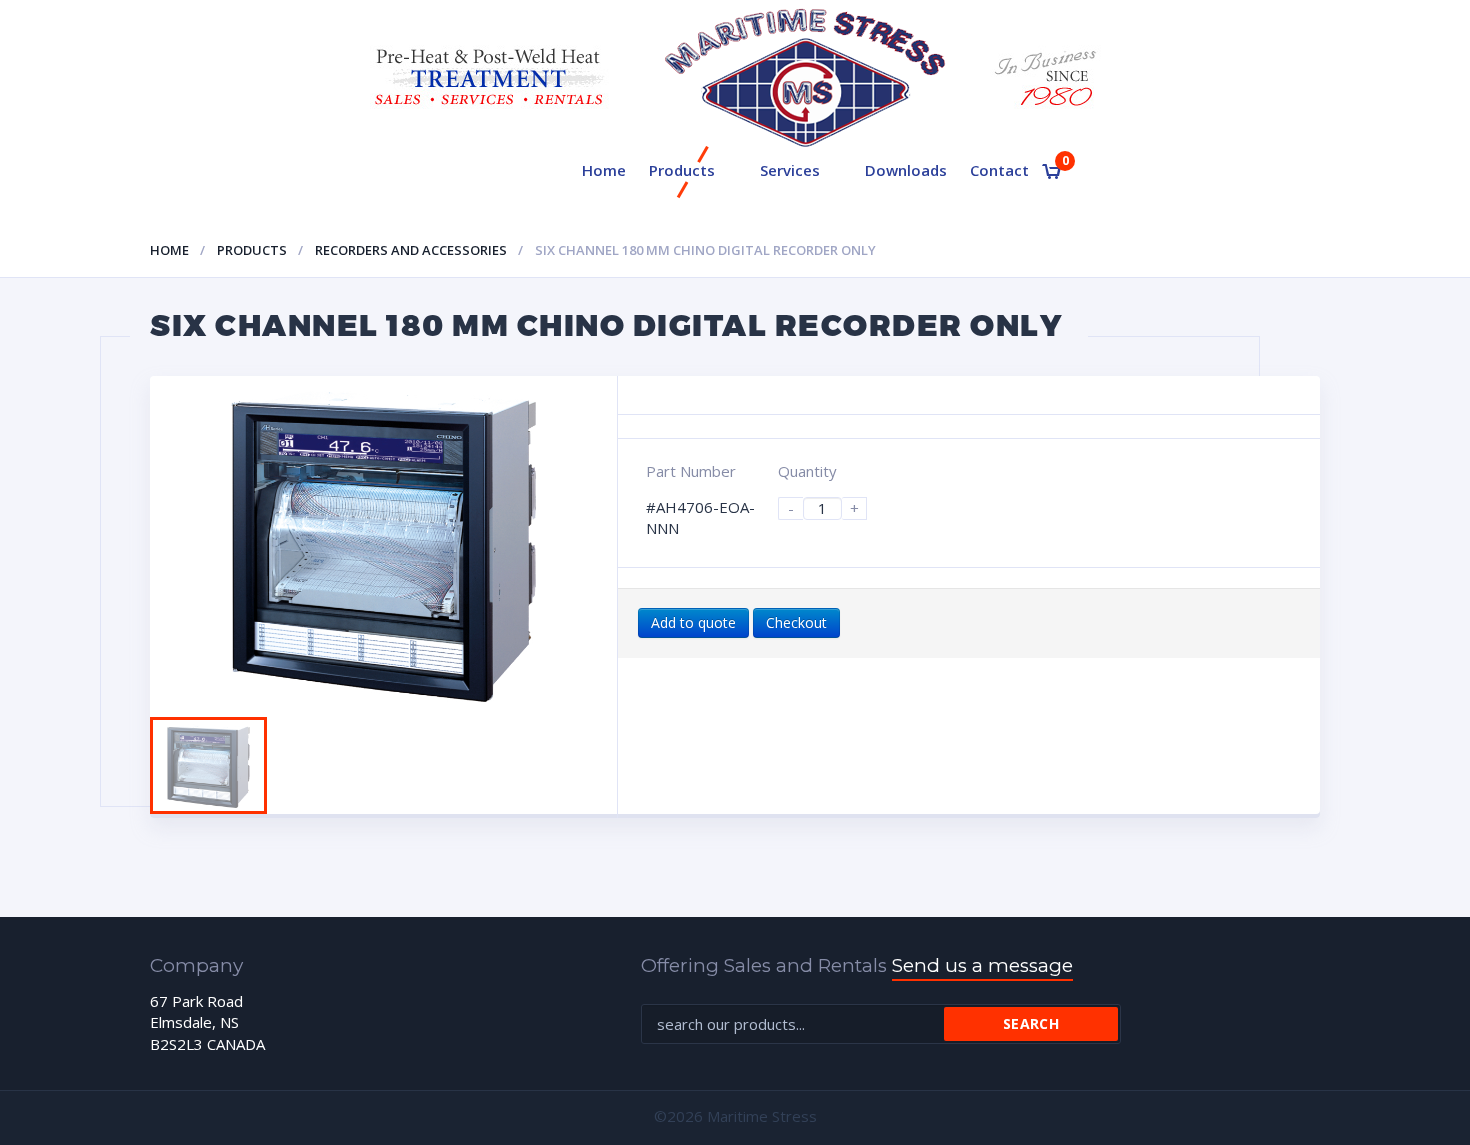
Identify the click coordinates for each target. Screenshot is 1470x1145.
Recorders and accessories (411, 250)
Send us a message (982, 965)
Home (604, 170)
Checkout (796, 622)
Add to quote (693, 622)
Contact (999, 170)
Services (790, 170)
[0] (1051, 171)
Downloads (906, 170)
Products (682, 170)
